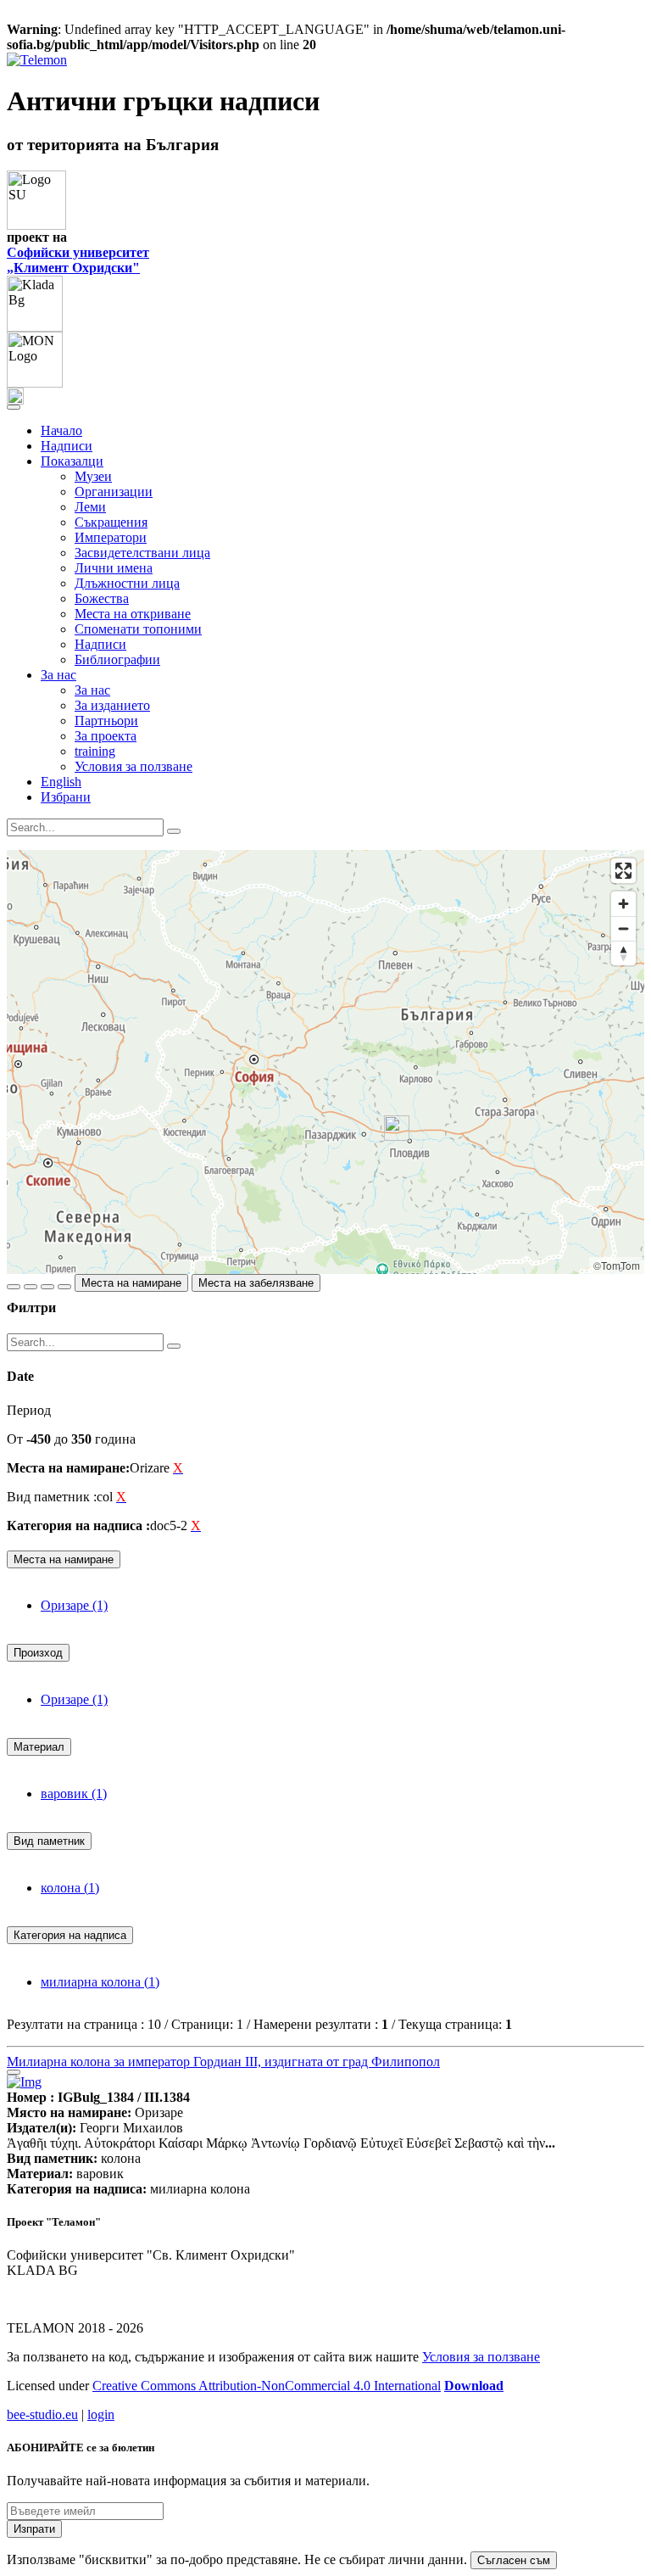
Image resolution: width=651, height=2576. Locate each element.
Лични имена (114, 568)
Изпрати (34, 2529)
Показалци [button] (72, 461)
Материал (39, 1747)
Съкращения (111, 522)
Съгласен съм (514, 2560)
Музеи (93, 476)
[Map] (325, 1062)
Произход (38, 1653)
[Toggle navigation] (14, 407)
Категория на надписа (70, 1935)
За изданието (112, 705)
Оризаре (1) (74, 1605)
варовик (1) (74, 1794)
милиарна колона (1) (100, 1982)
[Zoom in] (623, 904)
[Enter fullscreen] (623, 871)
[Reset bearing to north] (623, 953)
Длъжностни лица (127, 583)
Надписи (67, 446)
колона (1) (70, 1888)
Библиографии (117, 659)
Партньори (106, 721)
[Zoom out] (623, 928)
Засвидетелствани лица (142, 553)
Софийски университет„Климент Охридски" (78, 260)
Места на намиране (131, 1283)
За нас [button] (58, 675)
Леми (90, 507)
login (101, 2414)
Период (29, 1410)
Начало (61, 430)
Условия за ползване (134, 766)
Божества (102, 598)
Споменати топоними (138, 629)
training (95, 751)
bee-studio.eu (42, 2414)
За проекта (106, 736)
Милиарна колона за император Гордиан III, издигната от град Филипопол (223, 2062)
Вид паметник (49, 1841)
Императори (111, 537)
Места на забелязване (256, 1283)
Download (474, 2386)
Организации (114, 492)
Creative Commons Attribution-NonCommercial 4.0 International (267, 2386)
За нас (92, 690)
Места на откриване (133, 614)
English (61, 782)
